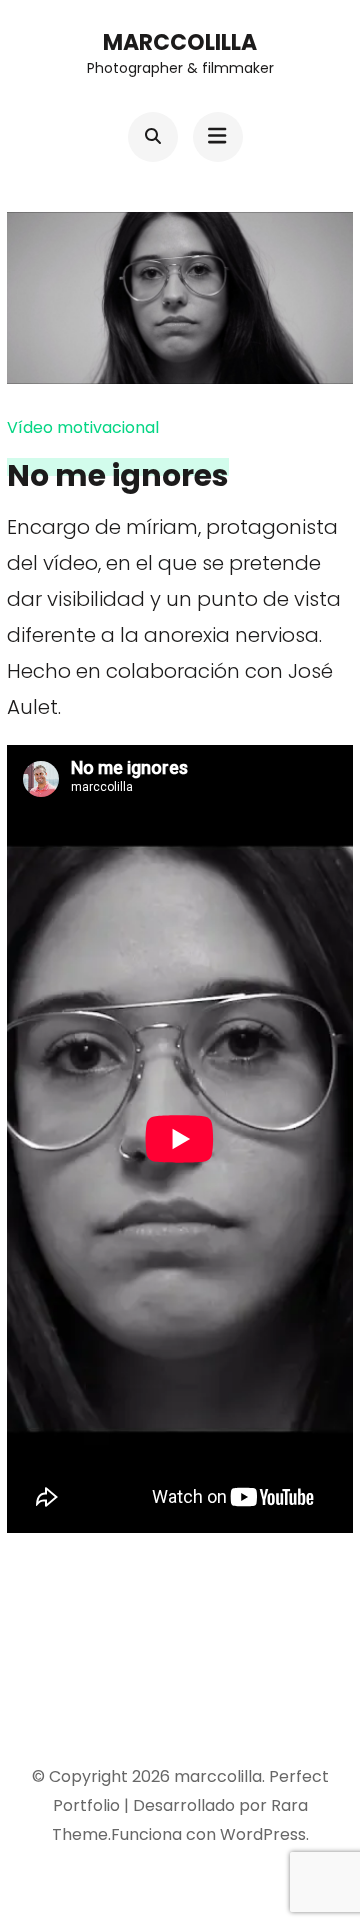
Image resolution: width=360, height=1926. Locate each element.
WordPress (263, 1834)
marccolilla (180, 42)
